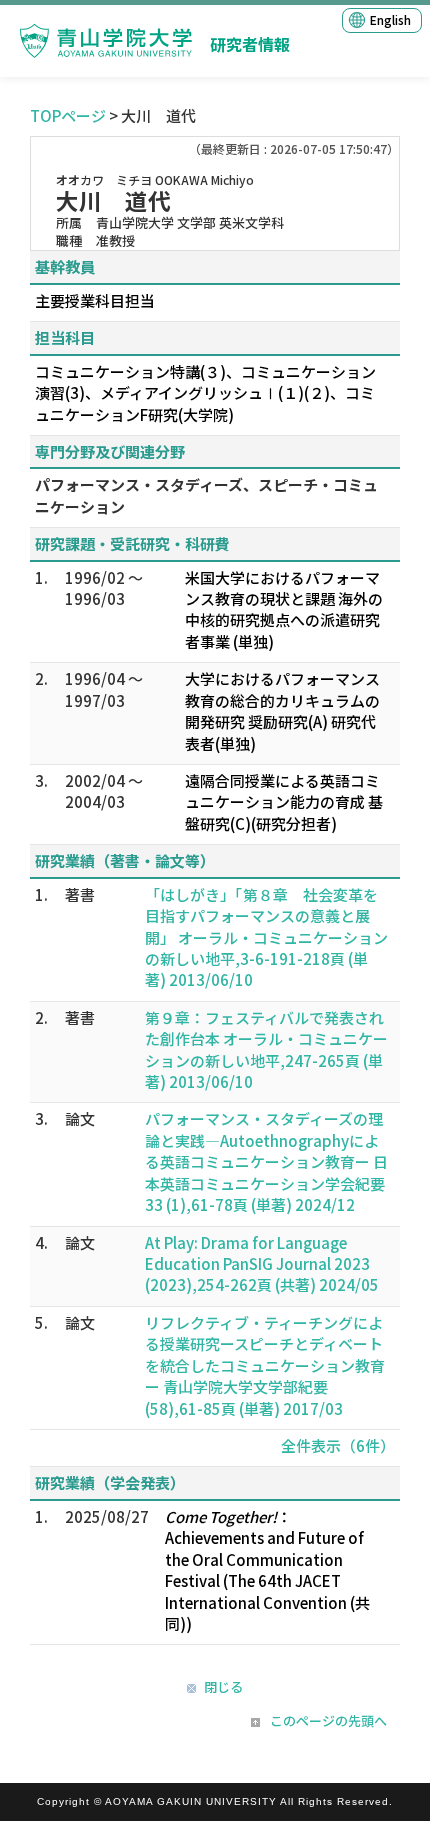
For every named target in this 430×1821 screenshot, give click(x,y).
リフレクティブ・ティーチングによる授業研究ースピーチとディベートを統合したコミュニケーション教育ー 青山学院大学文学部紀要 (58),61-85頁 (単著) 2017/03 (265, 1365)
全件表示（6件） (338, 1445)
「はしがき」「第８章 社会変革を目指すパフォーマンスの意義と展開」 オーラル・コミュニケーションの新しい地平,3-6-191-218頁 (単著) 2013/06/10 (266, 937)
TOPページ (68, 115)
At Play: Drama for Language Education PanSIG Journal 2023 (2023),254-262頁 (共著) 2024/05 (262, 1264)
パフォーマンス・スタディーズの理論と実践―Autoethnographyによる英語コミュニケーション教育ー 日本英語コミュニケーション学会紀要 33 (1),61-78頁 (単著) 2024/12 (266, 1161)
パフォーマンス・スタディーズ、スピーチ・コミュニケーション (206, 495)
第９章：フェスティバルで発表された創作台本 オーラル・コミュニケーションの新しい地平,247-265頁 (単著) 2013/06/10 (266, 1049)
